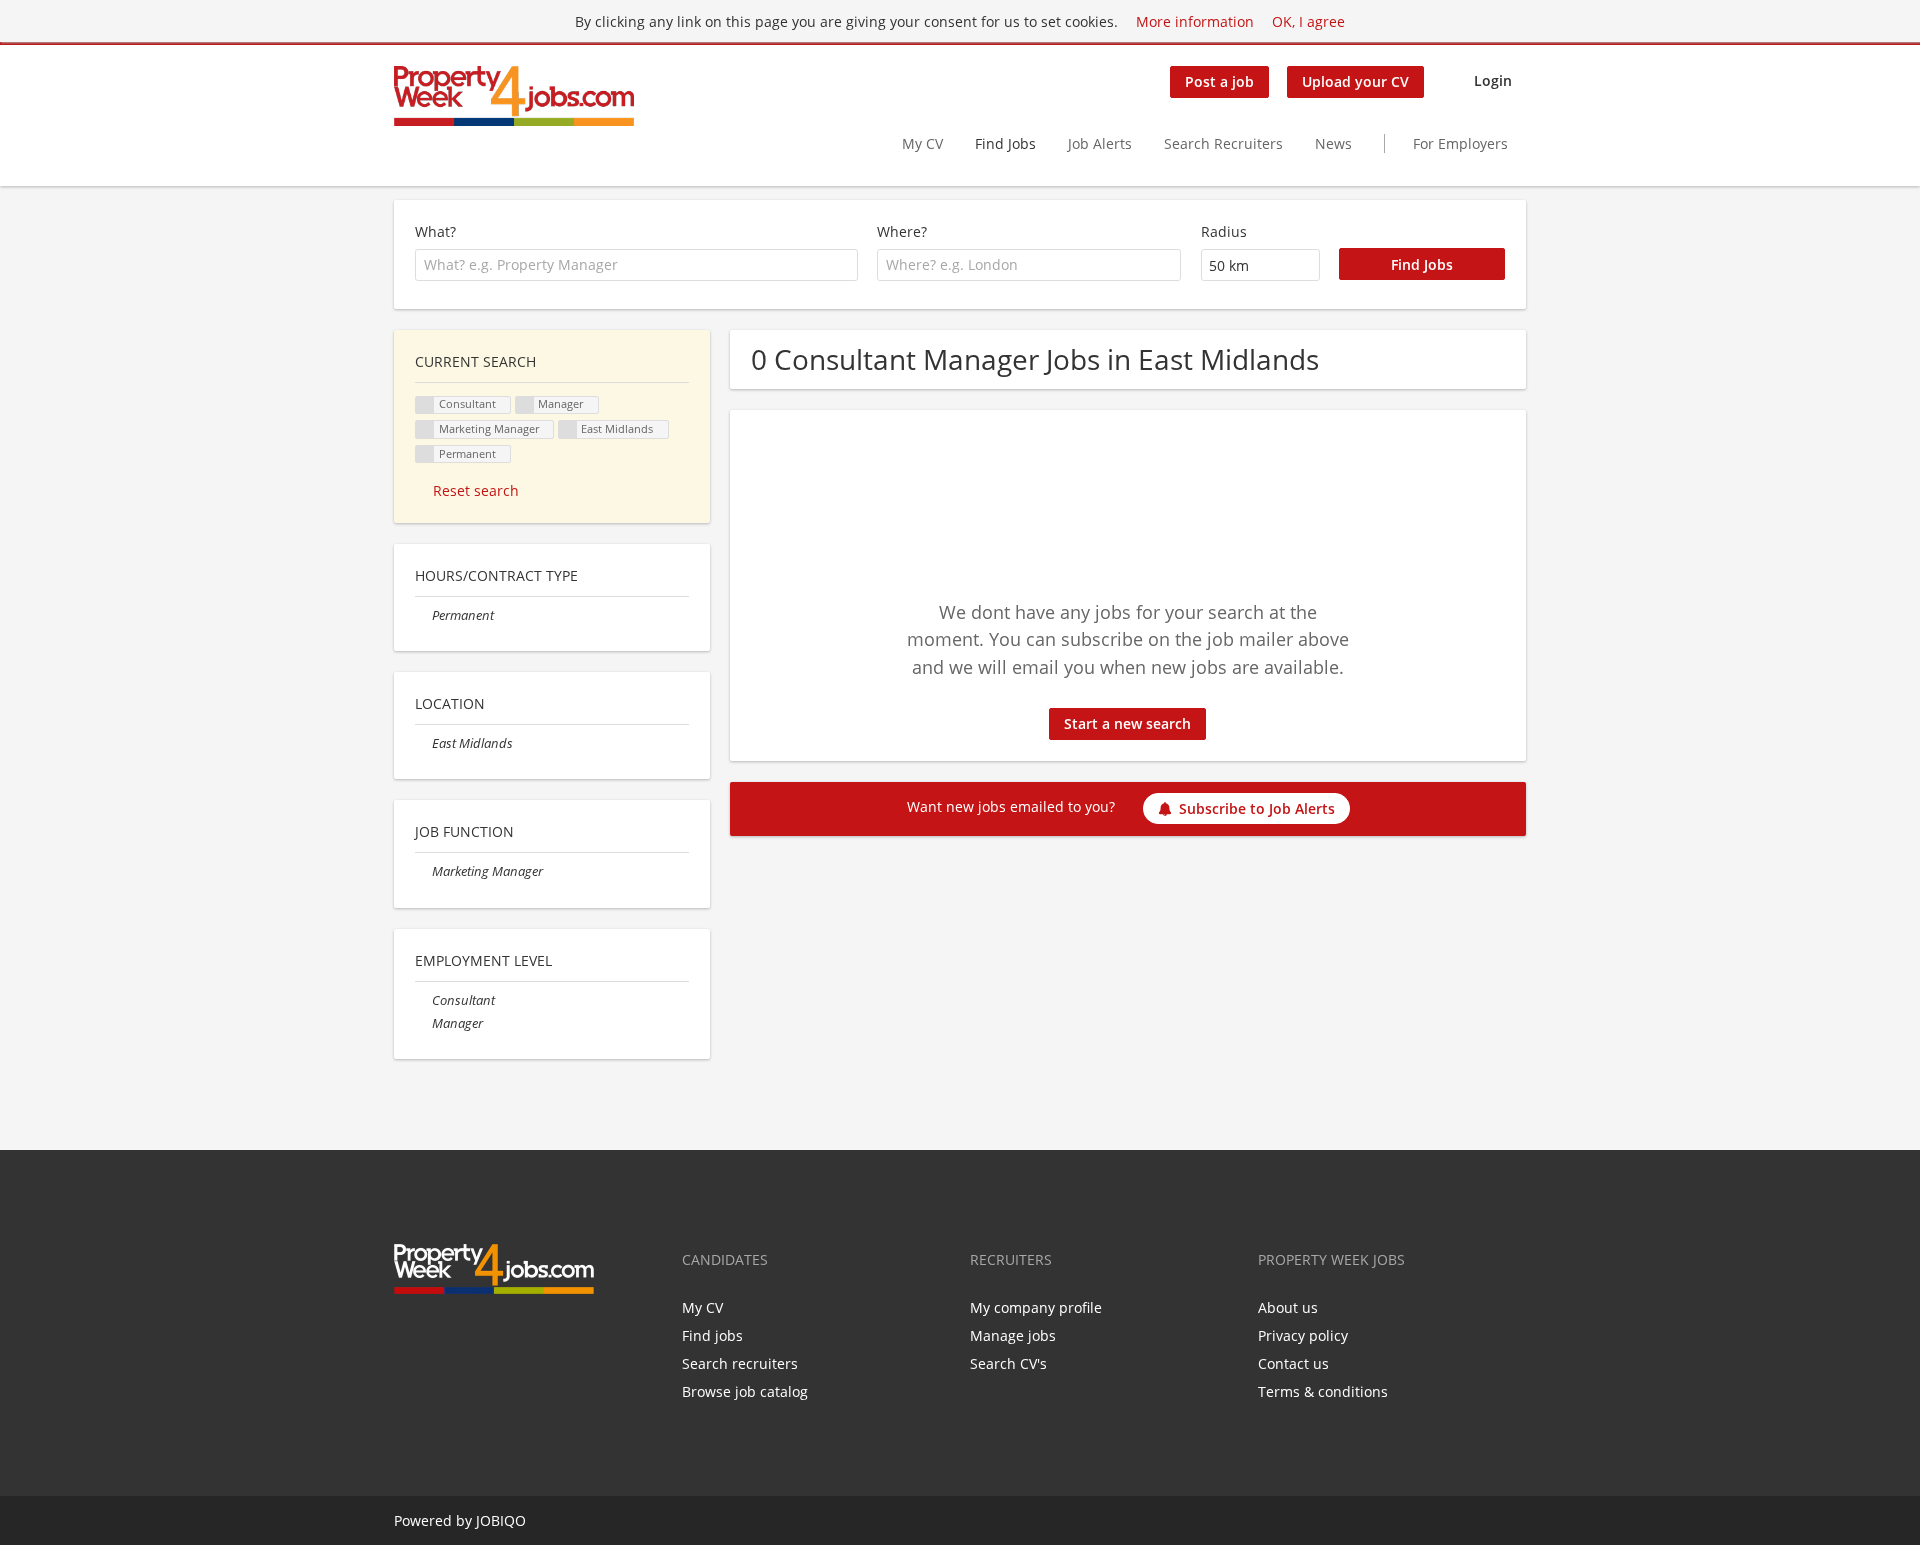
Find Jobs (1005, 143)
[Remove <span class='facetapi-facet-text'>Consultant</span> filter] (425, 405)
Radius (1224, 231)
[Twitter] (441, 1336)
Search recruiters (740, 1363)
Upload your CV (1355, 81)
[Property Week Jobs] (514, 96)
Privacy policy (1303, 1335)
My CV (922, 143)
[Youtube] (504, 1336)
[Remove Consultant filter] (423, 1000)
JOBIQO (501, 1520)
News (1333, 143)
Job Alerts (1100, 143)
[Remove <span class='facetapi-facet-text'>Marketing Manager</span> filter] (425, 429)
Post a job (1219, 81)
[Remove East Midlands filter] (423, 743)
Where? (902, 231)
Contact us (1293, 1363)
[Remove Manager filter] (423, 1023)
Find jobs (712, 1335)
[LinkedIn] (474, 1336)
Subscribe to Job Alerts (1257, 808)
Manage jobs (1013, 1335)
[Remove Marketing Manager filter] (423, 871)
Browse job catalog (745, 1391)
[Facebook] (408, 1336)
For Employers (1460, 143)
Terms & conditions (1323, 1391)
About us (1288, 1307)
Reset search (476, 490)
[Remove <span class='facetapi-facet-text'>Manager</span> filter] (525, 405)
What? (435, 231)
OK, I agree (1308, 21)
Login (1493, 80)
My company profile (1036, 1307)
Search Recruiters (1223, 143)
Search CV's (1008, 1363)
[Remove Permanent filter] (423, 615)
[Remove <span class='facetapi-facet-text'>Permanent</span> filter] (425, 454)
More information (1195, 21)
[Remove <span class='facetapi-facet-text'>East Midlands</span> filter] (568, 429)
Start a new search (1127, 723)
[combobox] (636, 265)
